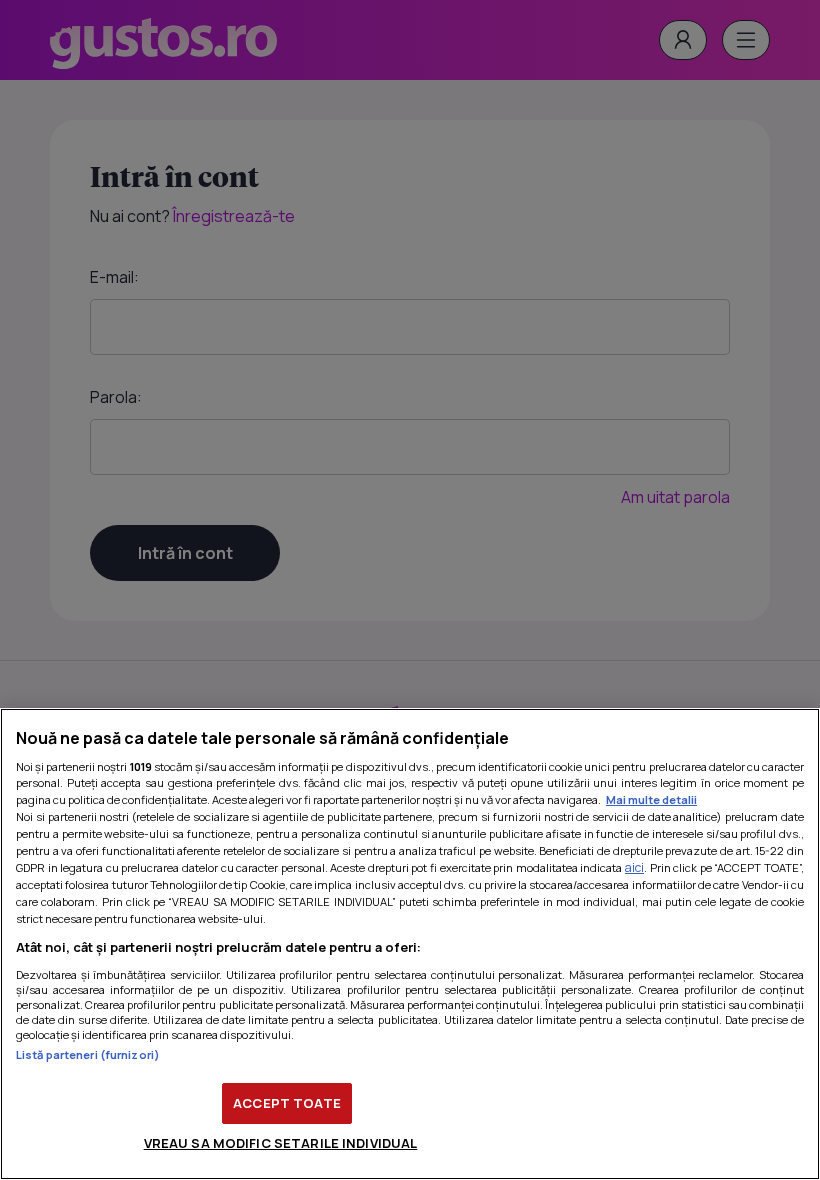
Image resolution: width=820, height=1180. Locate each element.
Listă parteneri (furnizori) (88, 1054)
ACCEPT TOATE (287, 1103)
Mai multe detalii (651, 799)
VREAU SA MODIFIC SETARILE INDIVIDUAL (281, 1143)
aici (634, 867)
